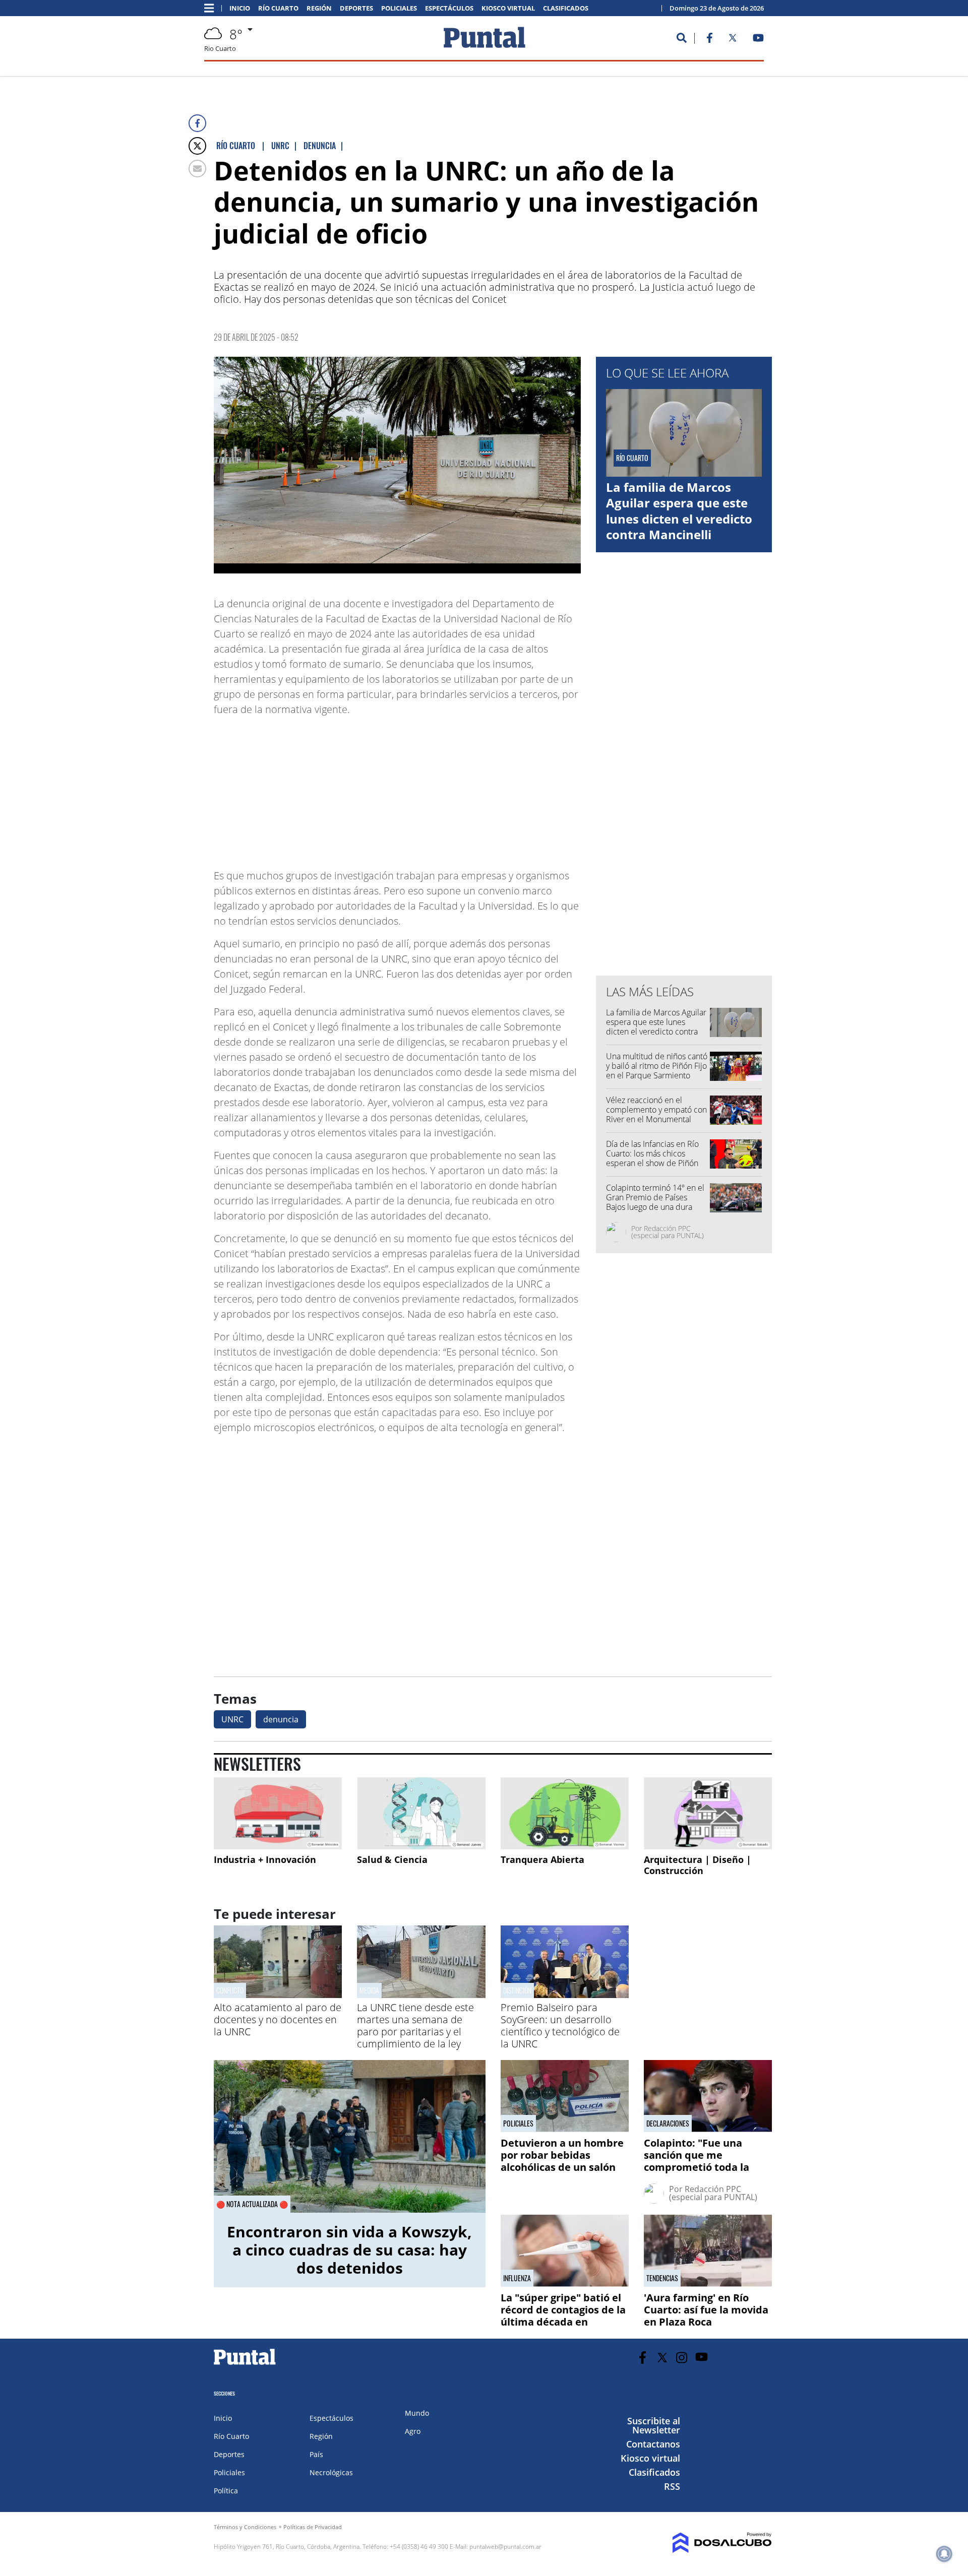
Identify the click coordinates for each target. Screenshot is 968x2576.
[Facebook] (197, 123)
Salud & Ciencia (392, 1859)
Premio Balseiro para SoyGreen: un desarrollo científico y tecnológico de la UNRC (560, 2025)
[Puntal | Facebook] (709, 40)
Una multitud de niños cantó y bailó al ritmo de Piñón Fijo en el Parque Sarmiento (657, 1066)
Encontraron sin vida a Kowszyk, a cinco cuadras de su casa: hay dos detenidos (349, 2250)
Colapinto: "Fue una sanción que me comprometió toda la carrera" (697, 2161)
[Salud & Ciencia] (421, 1813)
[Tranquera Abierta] (565, 1813)
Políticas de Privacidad (313, 2527)
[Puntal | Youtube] (759, 40)
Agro (413, 2431)
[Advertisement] (500, 788)
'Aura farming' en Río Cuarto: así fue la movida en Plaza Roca (706, 2310)
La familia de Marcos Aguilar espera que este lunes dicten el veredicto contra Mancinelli (679, 511)
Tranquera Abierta (542, 1859)
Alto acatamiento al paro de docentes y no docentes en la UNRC (278, 2019)
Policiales (399, 8)
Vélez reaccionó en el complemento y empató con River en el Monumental (656, 1110)
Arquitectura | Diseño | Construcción (698, 1865)
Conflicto (230, 1990)
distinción (517, 1990)
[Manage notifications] (944, 2554)
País (316, 2454)
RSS (672, 2486)
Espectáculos (449, 8)
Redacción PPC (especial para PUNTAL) (668, 1232)
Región (319, 8)
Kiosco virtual (508, 8)
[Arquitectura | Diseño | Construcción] (708, 1813)
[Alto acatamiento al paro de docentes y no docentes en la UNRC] (278, 1995)
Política (226, 2491)
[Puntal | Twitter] (733, 40)
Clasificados (566, 8)
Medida (369, 1990)
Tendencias (662, 2278)
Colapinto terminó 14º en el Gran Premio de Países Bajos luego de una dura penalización (655, 1202)
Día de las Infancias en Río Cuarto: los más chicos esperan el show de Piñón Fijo (652, 1158)
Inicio (240, 8)
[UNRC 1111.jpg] (397, 465)
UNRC (232, 1719)
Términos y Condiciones (245, 2527)
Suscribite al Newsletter (654, 2425)
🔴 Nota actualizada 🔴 (252, 2204)
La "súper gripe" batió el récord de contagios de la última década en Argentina (563, 2316)
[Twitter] (197, 146)
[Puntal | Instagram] (682, 2358)
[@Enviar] (197, 169)
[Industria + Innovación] (278, 1813)
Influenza (517, 2278)
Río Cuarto (278, 8)
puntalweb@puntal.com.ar (505, 2547)
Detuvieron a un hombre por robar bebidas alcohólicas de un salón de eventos (562, 2161)
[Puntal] (245, 2364)
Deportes (356, 8)
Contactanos (653, 2444)
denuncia (281, 1719)
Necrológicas (331, 2472)
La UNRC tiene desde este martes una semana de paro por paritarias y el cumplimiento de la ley (415, 2025)
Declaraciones (668, 2123)
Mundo (417, 2413)
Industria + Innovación (265, 1859)
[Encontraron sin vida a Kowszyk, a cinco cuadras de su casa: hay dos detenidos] (350, 2136)
